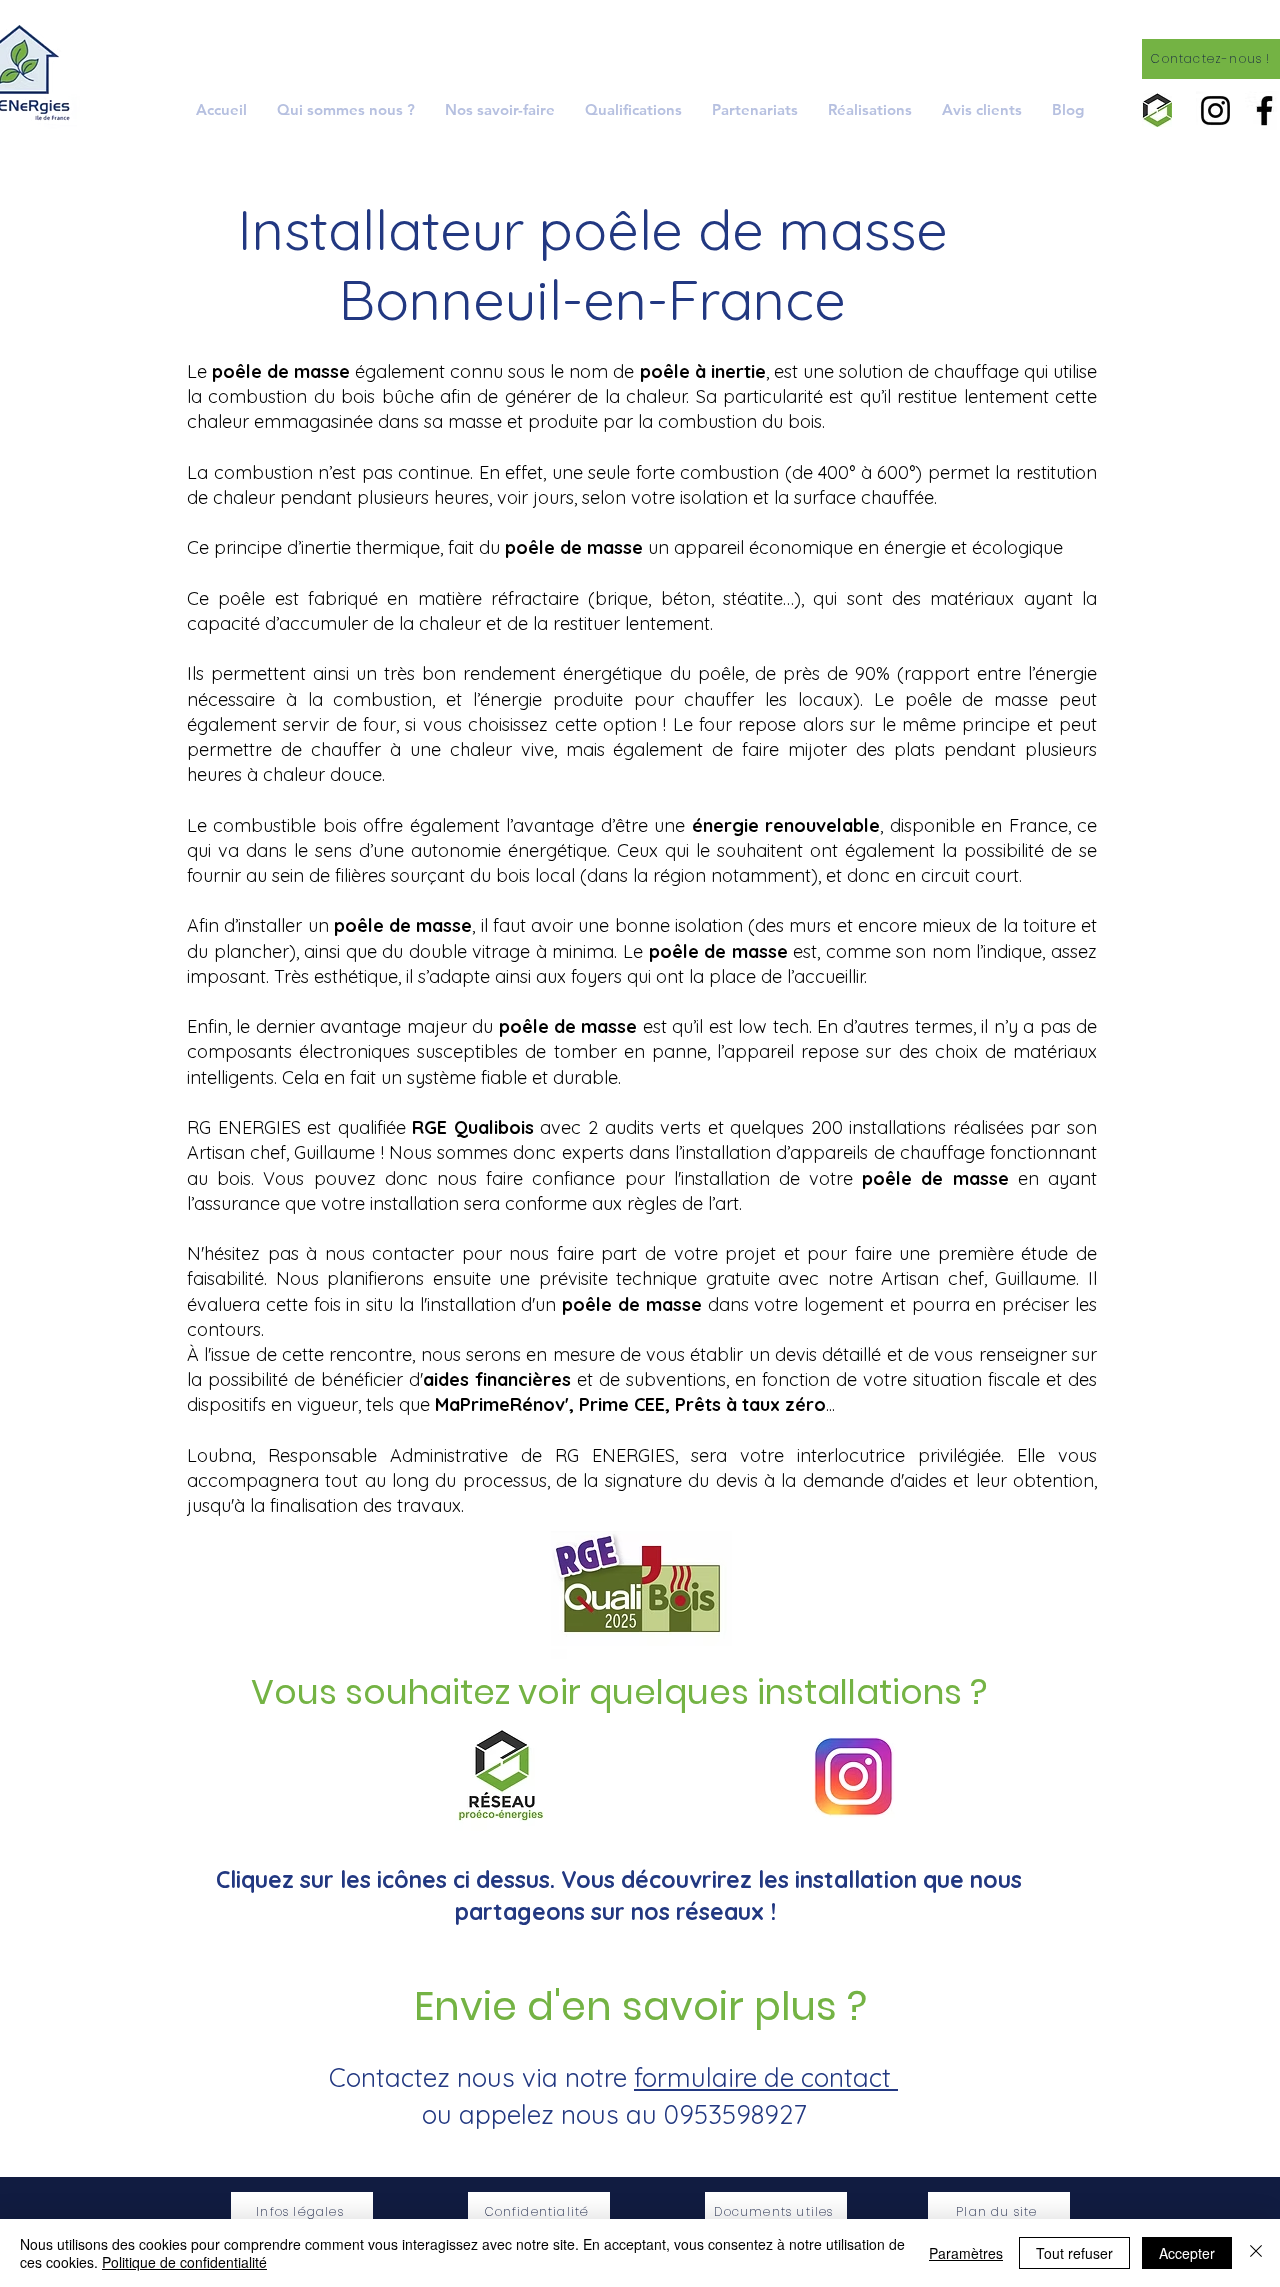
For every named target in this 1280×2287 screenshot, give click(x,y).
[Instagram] (1215, 110)
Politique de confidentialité (184, 2262)
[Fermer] (1256, 2253)
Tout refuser (1074, 2253)
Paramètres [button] (966, 2253)
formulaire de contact (766, 2077)
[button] (500, 109)
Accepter (1187, 2253)
